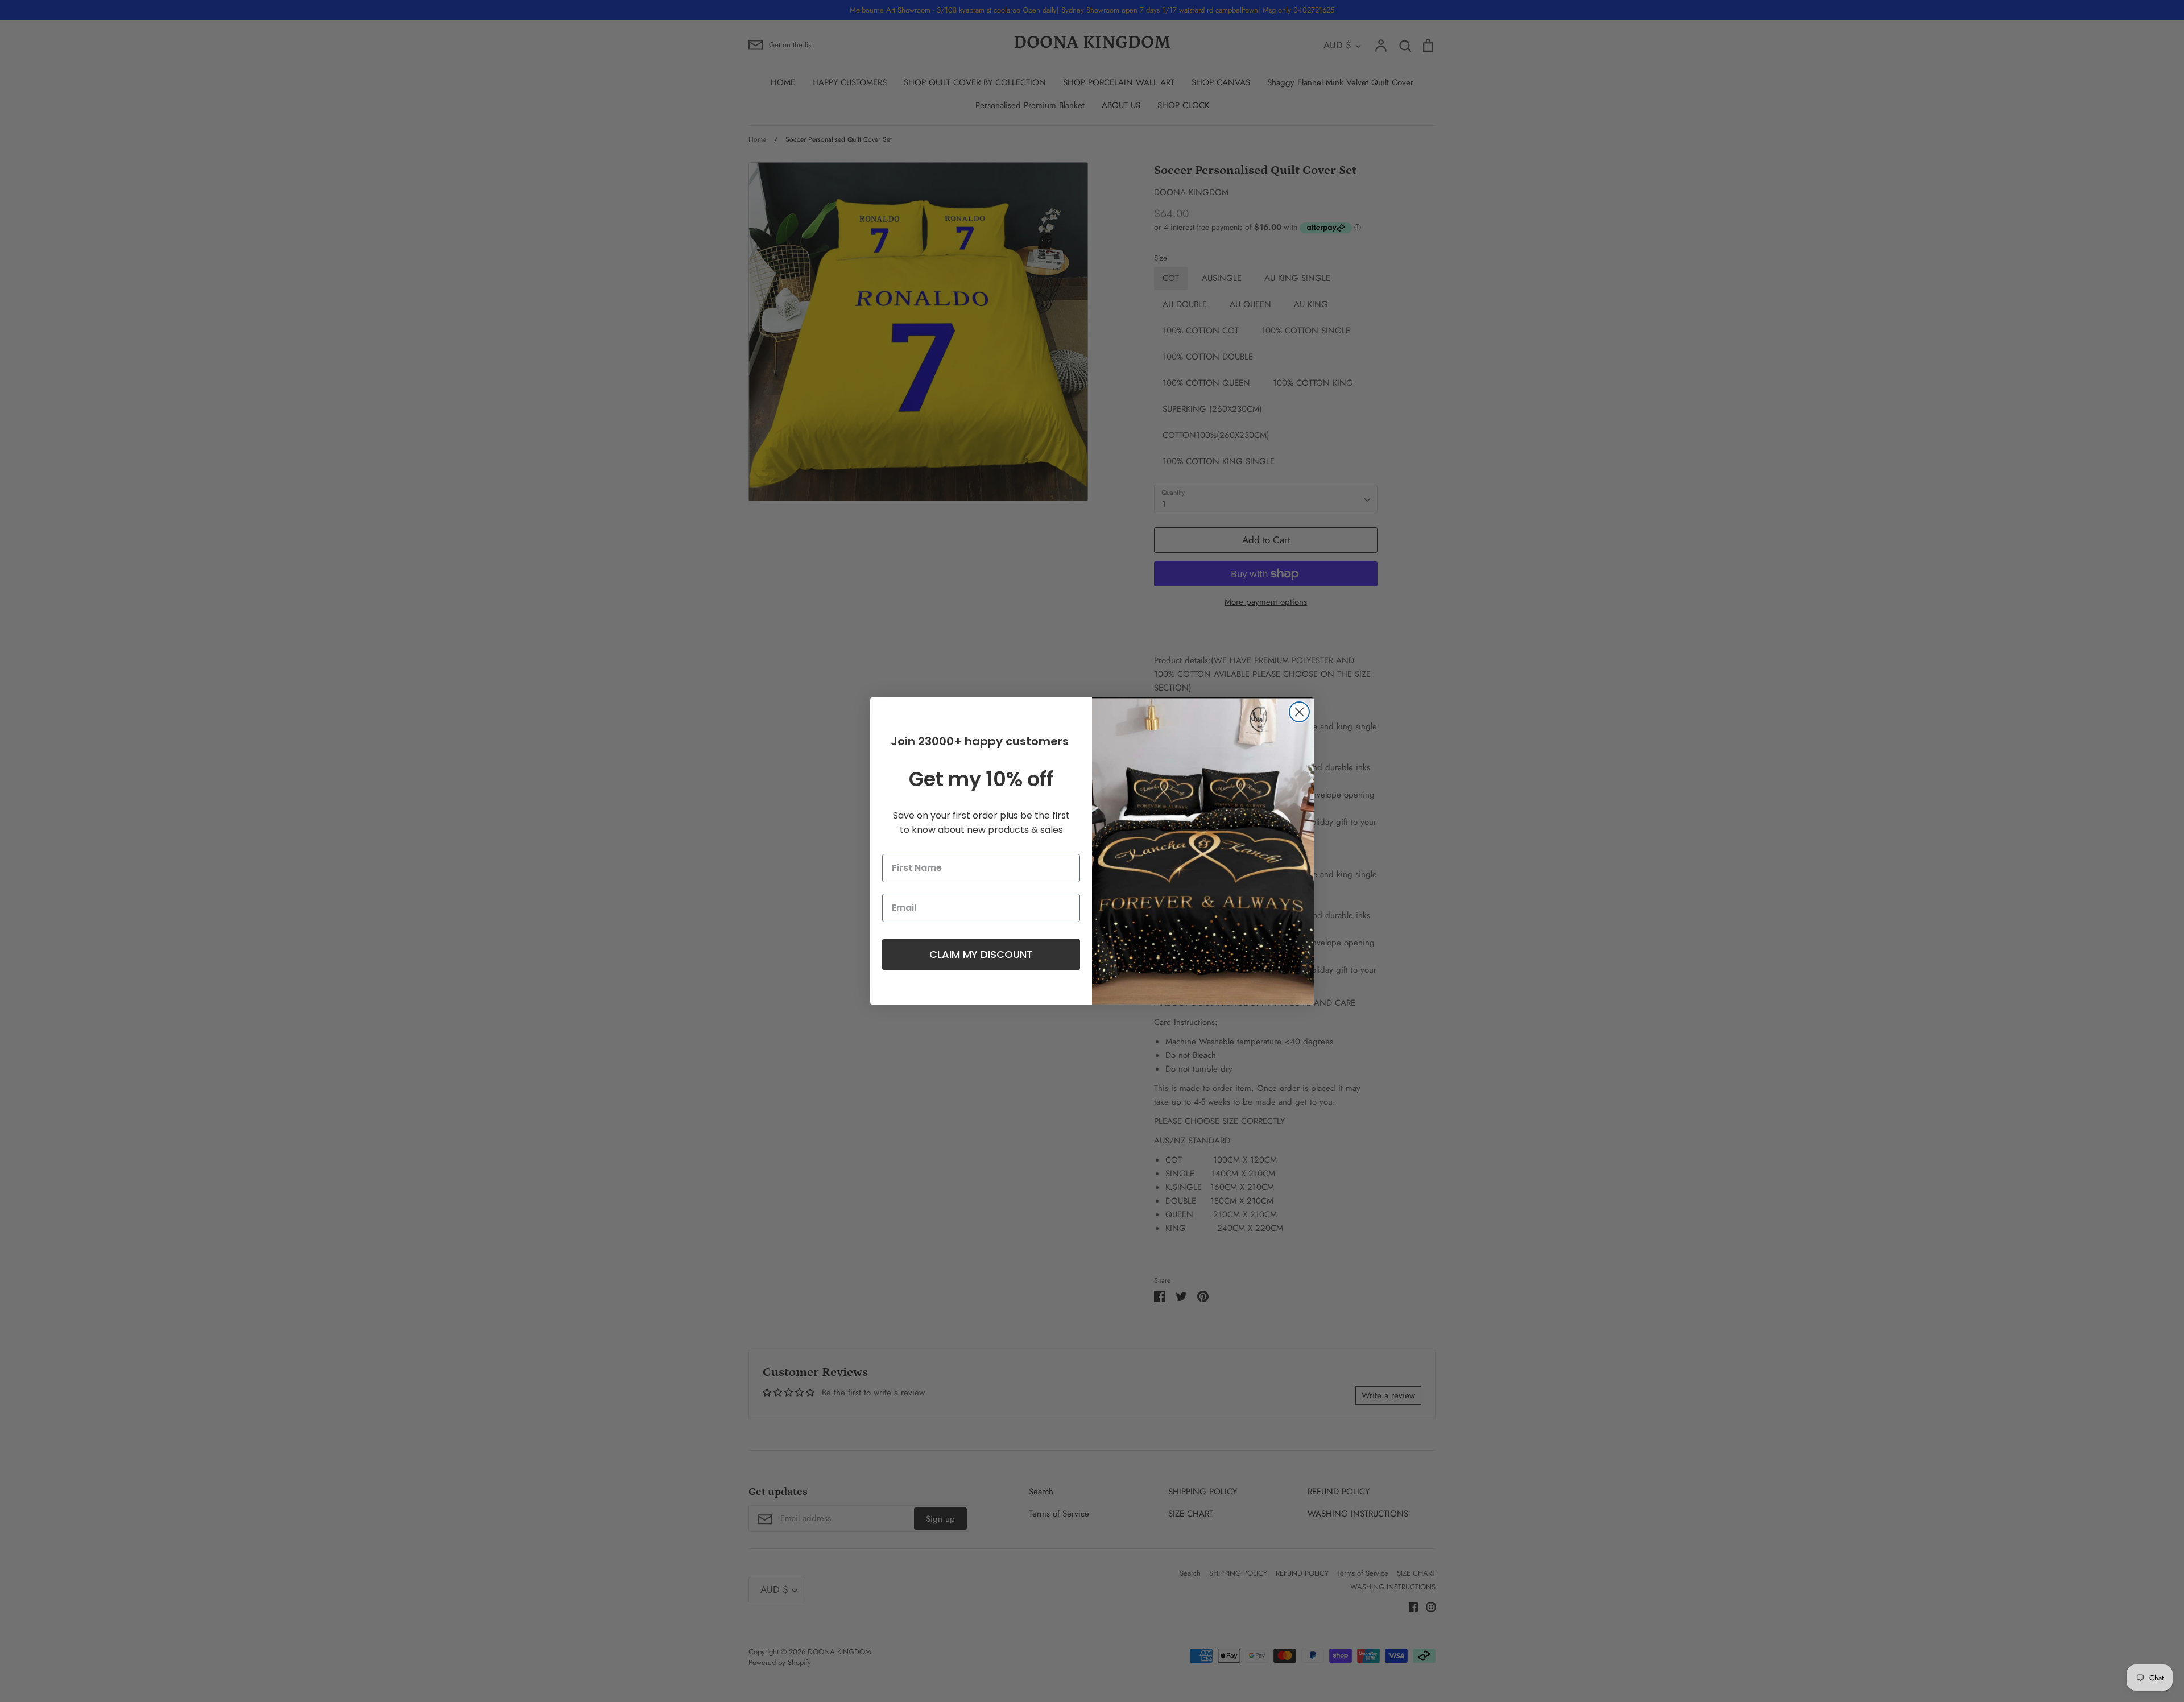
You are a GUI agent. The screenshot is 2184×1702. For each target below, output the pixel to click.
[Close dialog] (1299, 712)
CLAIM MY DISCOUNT (981, 954)
